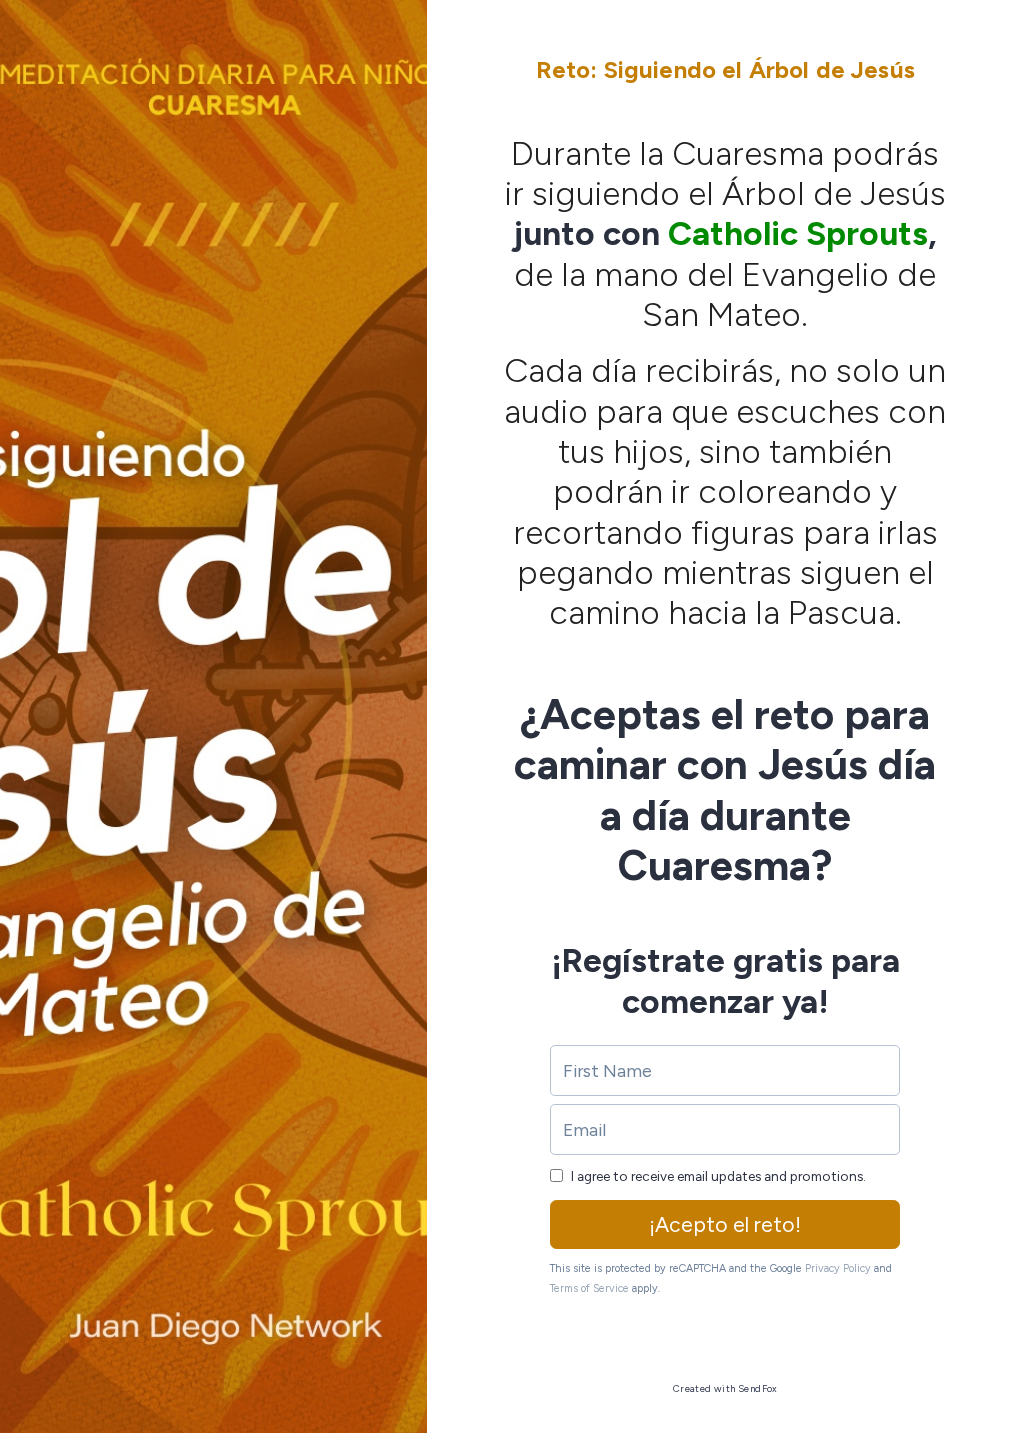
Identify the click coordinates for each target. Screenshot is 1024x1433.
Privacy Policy (838, 1268)
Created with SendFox (725, 1388)
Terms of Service (589, 1288)
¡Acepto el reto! (725, 1224)
